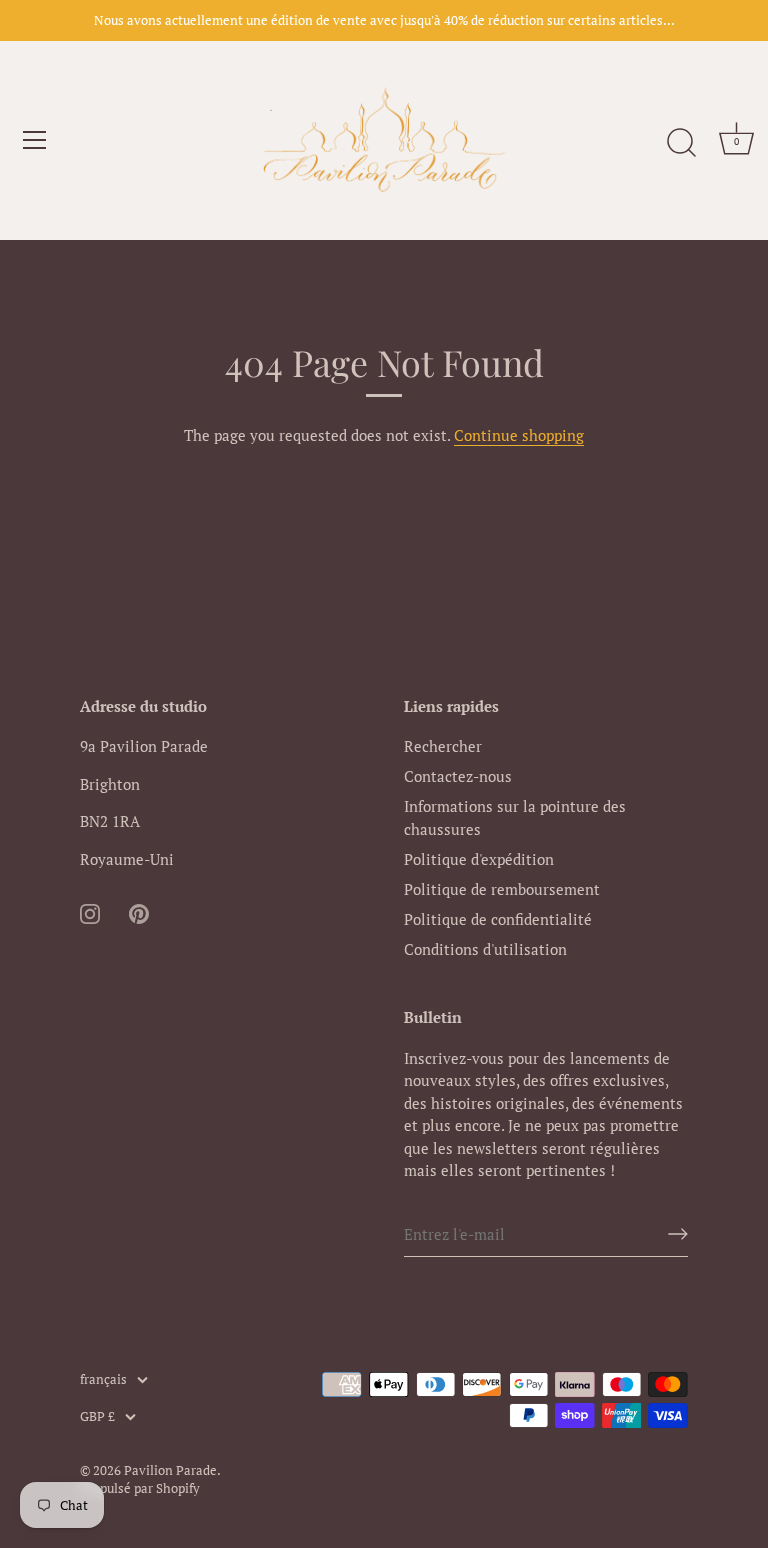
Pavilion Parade (170, 1470)
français (103, 1380)
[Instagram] (90, 911)
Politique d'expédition (479, 859)
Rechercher (443, 746)
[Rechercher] (681, 143)
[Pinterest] (139, 911)
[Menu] (35, 140)
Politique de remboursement (502, 889)
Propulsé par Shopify (140, 1488)
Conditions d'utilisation (485, 949)
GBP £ (97, 1417)
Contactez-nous (458, 776)
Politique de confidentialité (498, 919)
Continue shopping (519, 435)
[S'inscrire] (678, 1234)
